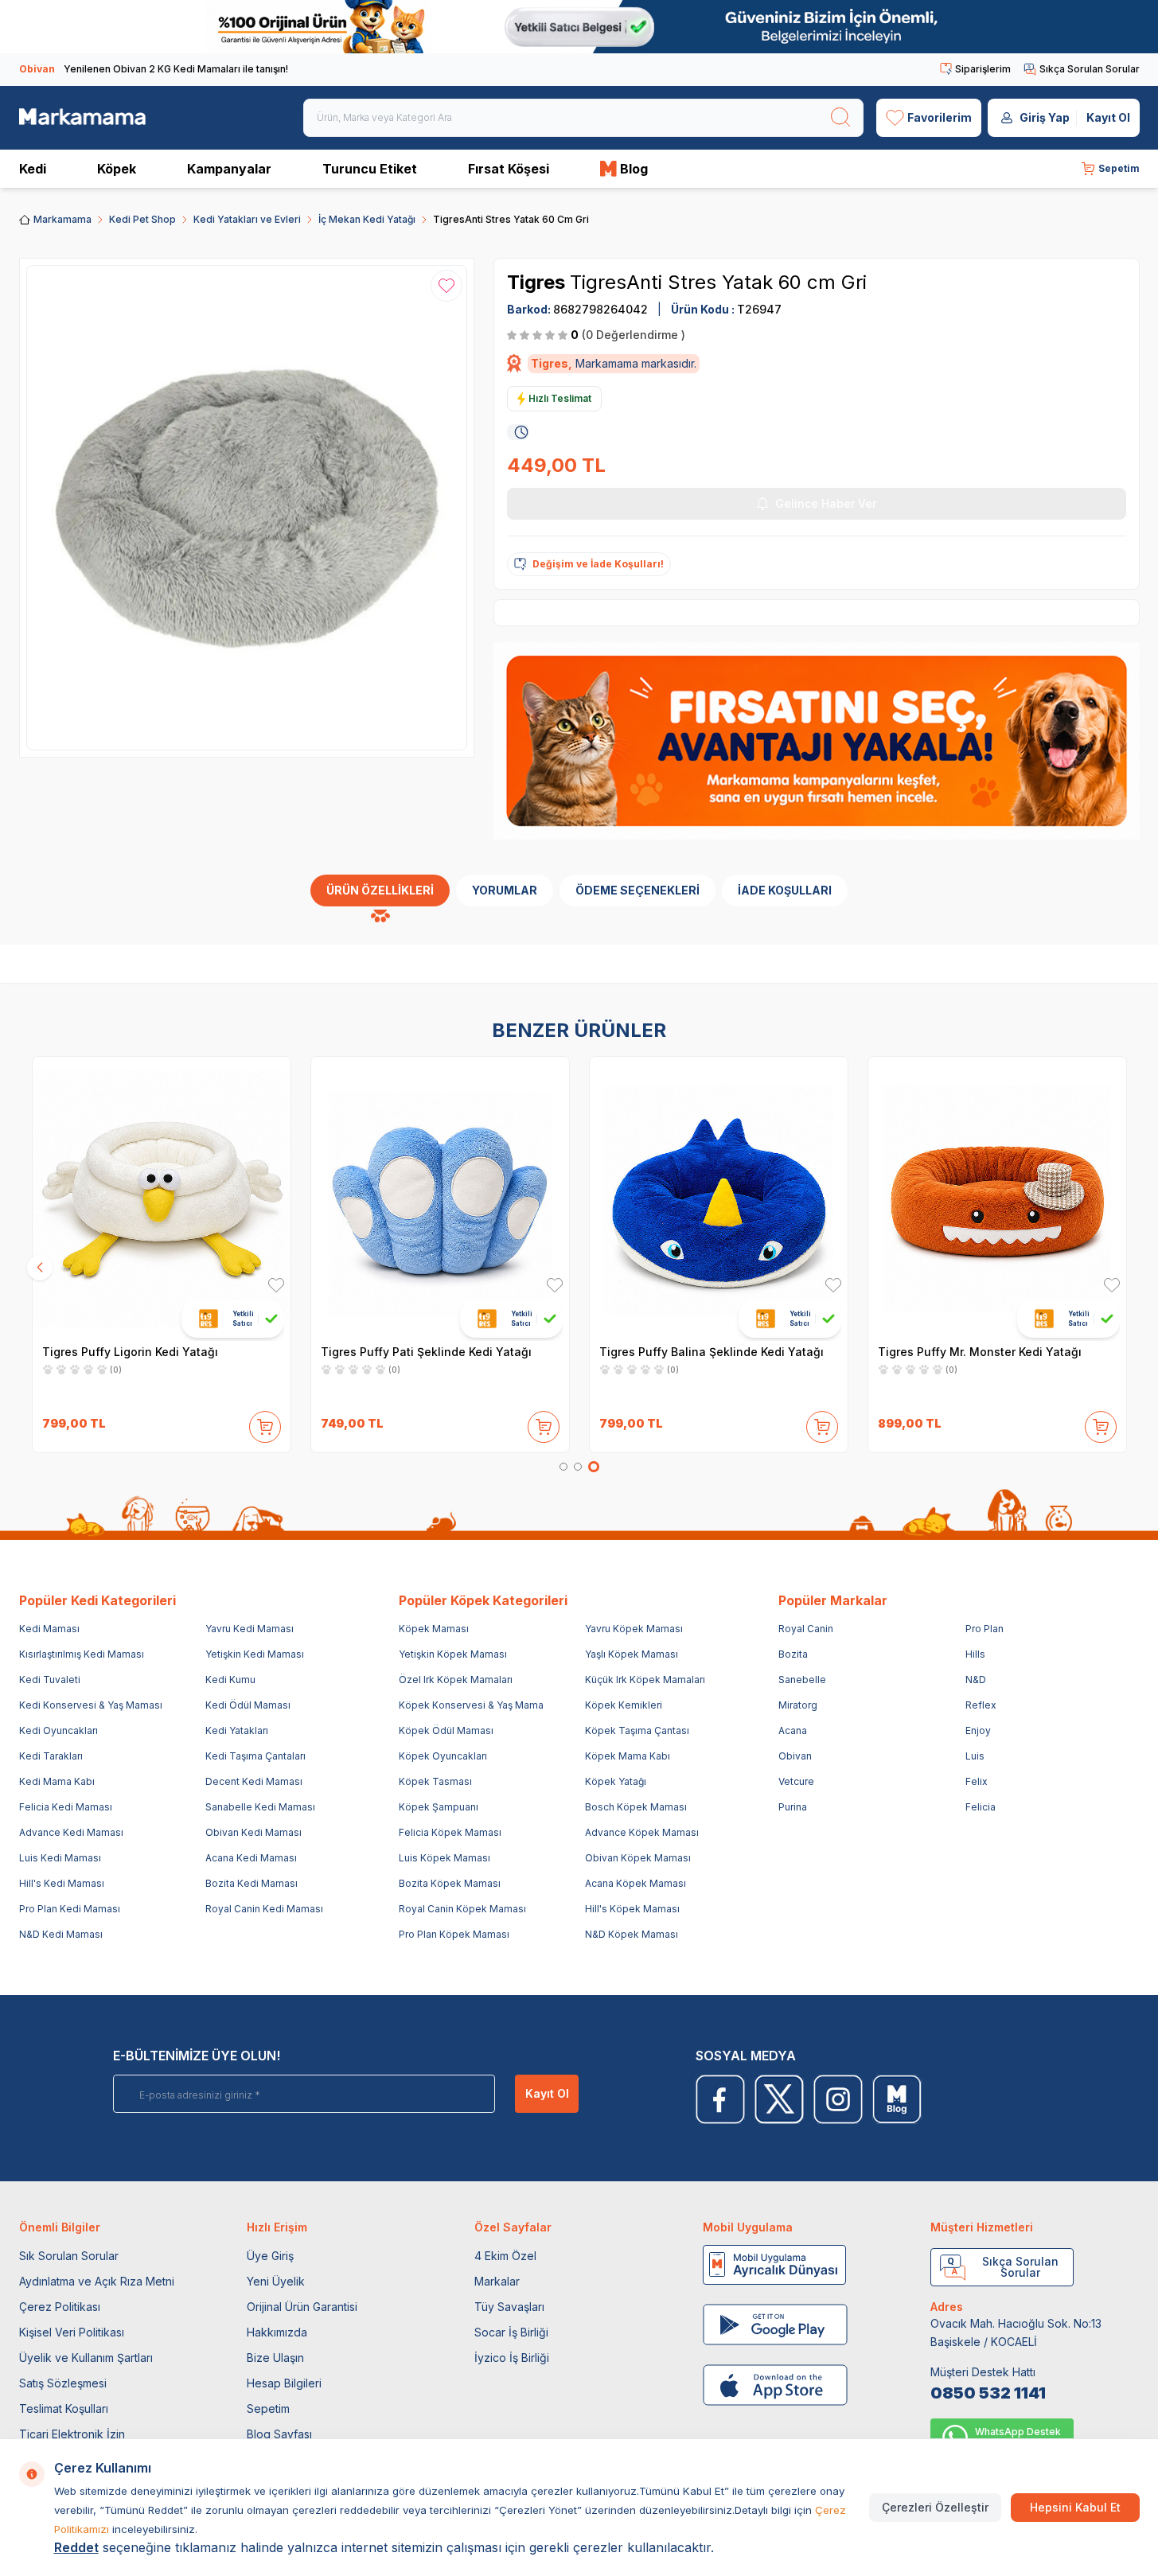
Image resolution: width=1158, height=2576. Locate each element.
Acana (793, 1730)
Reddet (76, 2547)
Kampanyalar (229, 169)
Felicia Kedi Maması (66, 1807)
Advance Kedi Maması (71, 1832)
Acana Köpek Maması (636, 1883)
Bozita (793, 1654)
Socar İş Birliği (511, 2332)
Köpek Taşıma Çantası (637, 1730)
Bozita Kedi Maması (251, 1883)
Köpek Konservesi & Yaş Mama (471, 1705)
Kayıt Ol (1108, 117)
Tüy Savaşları (509, 2307)
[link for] (579, 27)
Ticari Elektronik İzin (72, 2434)
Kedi (33, 169)
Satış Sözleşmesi (63, 2383)
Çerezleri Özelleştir (935, 2507)
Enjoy (978, 1730)
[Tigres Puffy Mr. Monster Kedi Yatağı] (997, 1198)
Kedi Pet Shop (142, 219)
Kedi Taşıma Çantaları (255, 1756)
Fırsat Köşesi (509, 169)
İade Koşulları (785, 890)
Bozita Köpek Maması (450, 1883)
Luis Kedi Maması (60, 1858)
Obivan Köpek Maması (638, 1858)
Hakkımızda (277, 2332)
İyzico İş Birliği (512, 2358)
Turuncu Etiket (370, 169)
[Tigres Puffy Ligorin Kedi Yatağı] (162, 1198)
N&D (976, 1680)
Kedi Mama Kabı (57, 1781)
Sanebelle (802, 1680)
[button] (563, 1467)
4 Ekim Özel (505, 2256)
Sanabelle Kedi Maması (260, 1807)
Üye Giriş (270, 2256)
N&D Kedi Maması (61, 1934)
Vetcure (796, 1781)
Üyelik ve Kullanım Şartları (86, 2358)
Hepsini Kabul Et (1075, 2507)
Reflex (981, 1705)
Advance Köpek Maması (642, 1832)
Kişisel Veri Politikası (72, 2332)
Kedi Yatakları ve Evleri (247, 219)
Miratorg (798, 1705)
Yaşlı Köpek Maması (632, 1654)
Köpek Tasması (435, 1781)
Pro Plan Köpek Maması (454, 1934)
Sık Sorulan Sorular (69, 2256)
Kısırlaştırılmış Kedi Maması (82, 1654)
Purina (793, 1807)
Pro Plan (984, 1629)
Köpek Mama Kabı (628, 1756)
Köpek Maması (434, 1629)
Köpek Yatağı (616, 1781)
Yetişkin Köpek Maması (453, 1654)
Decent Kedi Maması (254, 1781)
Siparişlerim (983, 69)
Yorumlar (505, 890)
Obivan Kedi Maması (253, 1832)
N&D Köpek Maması (632, 1934)
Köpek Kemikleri (624, 1705)
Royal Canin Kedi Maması (264, 1909)
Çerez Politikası (60, 2307)
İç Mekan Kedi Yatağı (367, 219)
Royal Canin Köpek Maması (462, 1909)
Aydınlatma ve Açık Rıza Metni (97, 2281)
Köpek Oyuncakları (443, 1756)
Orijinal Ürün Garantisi (302, 2307)
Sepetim (268, 2408)
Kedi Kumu (230, 1680)
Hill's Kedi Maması (62, 1883)
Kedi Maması (49, 1629)
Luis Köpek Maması (444, 1858)
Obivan (795, 1756)
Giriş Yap (1045, 117)
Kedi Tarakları (51, 1756)
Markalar (497, 2281)
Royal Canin (806, 1629)
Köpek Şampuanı (439, 1807)
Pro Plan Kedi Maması (70, 1909)
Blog (634, 169)
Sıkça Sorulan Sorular (1090, 69)
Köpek (117, 169)
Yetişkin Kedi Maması (255, 1654)
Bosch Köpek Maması (636, 1807)
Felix (977, 1781)
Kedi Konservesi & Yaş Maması (91, 1705)
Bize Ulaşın (275, 2358)
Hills (975, 1654)
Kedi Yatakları (237, 1730)
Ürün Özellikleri (380, 890)
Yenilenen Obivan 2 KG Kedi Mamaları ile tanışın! (154, 69)
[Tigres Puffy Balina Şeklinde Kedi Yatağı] (719, 1198)
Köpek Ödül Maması (446, 1730)
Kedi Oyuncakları (58, 1730)
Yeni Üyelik (276, 2281)
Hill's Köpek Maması (632, 1909)
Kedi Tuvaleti (50, 1680)
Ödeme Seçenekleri (637, 890)
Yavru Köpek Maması (634, 1629)
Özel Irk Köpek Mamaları (456, 1680)
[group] (247, 508)
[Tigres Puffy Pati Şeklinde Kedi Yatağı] (440, 1198)
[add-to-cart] (265, 1424)
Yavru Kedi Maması (250, 1629)
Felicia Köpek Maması (450, 1832)
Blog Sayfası (279, 2434)
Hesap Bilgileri (284, 2383)
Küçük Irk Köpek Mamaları (645, 1680)
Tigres (538, 282)
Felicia (981, 1807)
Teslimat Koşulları (64, 2408)
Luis (975, 1756)
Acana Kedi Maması (251, 1858)
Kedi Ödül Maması (248, 1705)
